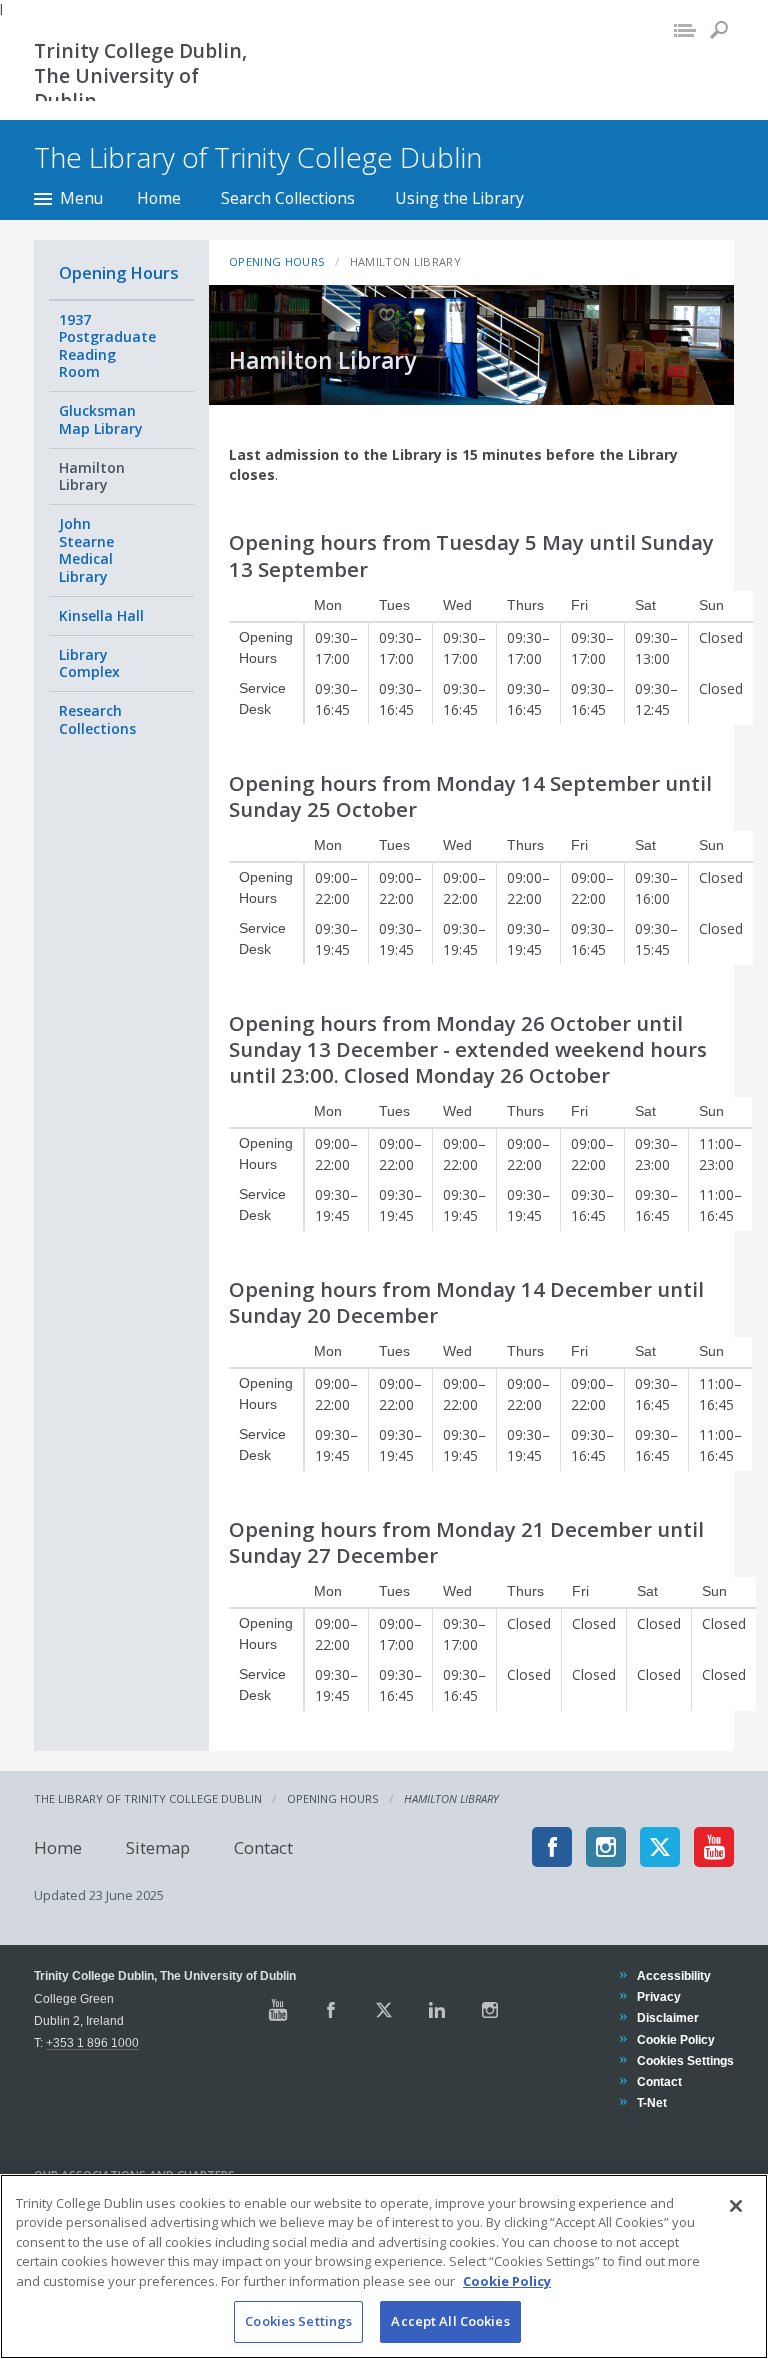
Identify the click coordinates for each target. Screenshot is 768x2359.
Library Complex (89, 663)
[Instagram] (606, 1847)
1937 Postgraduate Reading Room (107, 346)
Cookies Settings (298, 2321)
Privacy (658, 1996)
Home (159, 198)
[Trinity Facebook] (331, 2010)
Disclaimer (667, 2017)
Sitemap (158, 1846)
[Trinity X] (384, 2010)
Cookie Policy (675, 2039)
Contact (263, 1846)
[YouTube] (714, 1847)
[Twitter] (660, 1847)
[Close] (736, 2206)
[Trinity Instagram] (490, 2010)
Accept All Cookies (450, 2321)
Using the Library (459, 198)
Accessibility (673, 1975)
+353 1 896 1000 (92, 2042)
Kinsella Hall (101, 615)
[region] (384, 2266)
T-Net (651, 2102)
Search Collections (288, 198)
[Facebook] (552, 1847)
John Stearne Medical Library (86, 550)
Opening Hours (119, 272)
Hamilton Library (92, 476)
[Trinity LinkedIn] (437, 2010)
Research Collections (97, 719)
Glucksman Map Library (101, 419)
